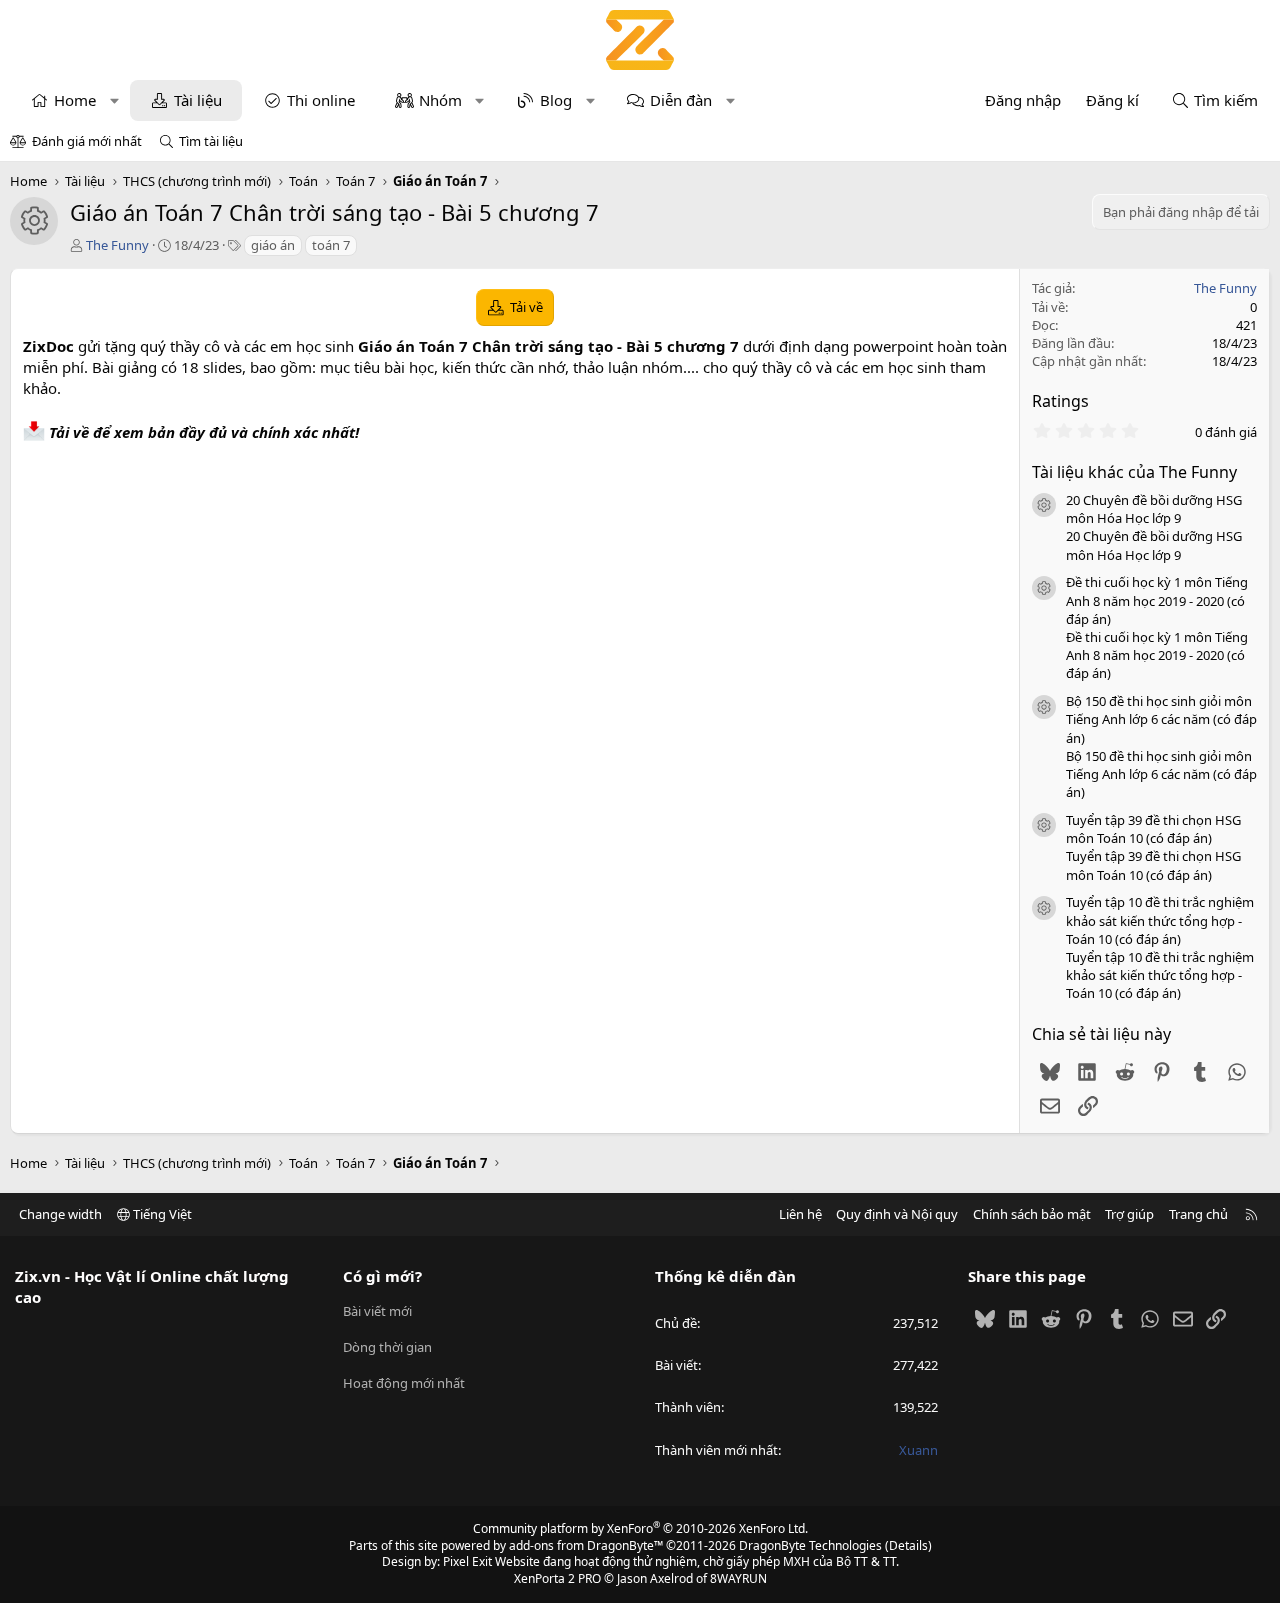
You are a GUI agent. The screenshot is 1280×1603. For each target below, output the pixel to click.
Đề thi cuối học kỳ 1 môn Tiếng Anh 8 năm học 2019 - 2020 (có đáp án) (1157, 600)
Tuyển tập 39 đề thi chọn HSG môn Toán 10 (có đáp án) (1153, 829)
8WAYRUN (738, 1578)
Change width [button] (60, 1214)
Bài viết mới (377, 1311)
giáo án (273, 245)
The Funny (117, 245)
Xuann (918, 1450)
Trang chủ (1198, 1214)
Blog (556, 100)
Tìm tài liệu (211, 141)
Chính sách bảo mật (1032, 1214)
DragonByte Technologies (810, 1545)
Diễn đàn (681, 100)
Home (75, 100)
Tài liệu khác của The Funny (1134, 472)
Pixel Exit (467, 1561)
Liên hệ (800, 1214)
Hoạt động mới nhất (404, 1383)
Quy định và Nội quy (897, 1214)
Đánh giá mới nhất (87, 141)
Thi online (321, 100)
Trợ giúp (1129, 1214)
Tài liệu (198, 100)
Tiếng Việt (161, 1214)
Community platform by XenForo (640, 1528)
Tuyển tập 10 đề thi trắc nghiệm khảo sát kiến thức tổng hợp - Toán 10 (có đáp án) (1160, 920)
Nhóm (440, 100)
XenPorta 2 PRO (557, 1578)
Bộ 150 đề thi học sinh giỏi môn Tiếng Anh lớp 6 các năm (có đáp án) (1161, 719)
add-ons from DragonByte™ (586, 1545)
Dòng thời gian (387, 1347)
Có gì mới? (382, 1276)
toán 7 (331, 245)
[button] (114, 100)
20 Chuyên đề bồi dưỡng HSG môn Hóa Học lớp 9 (1154, 509)
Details (908, 1545)
